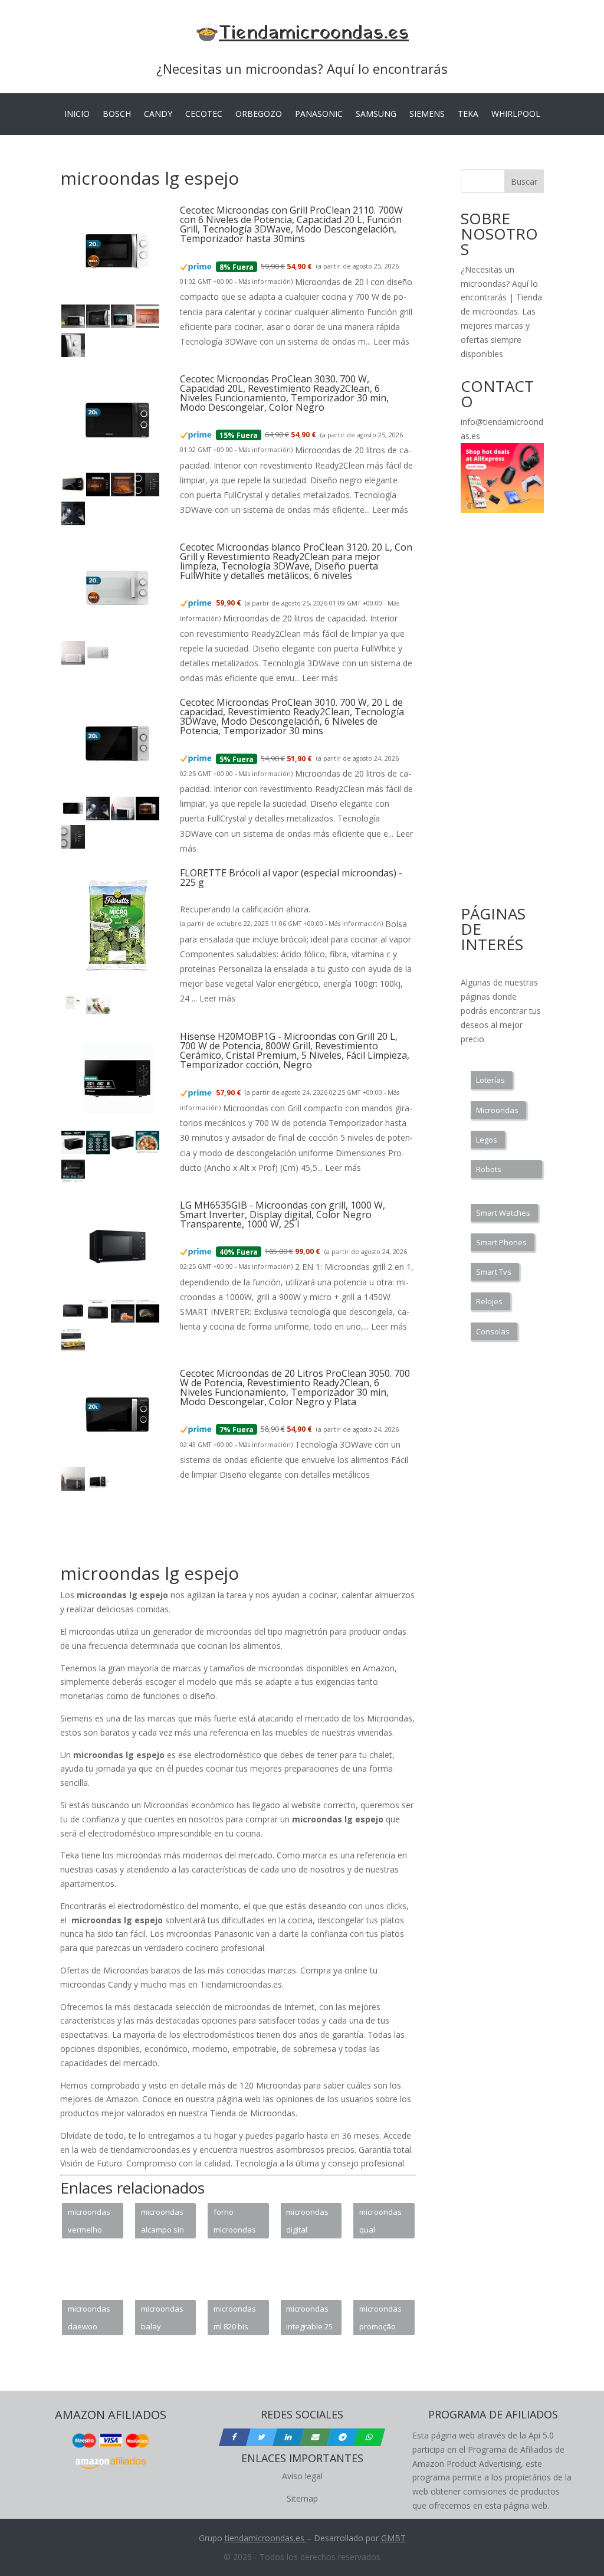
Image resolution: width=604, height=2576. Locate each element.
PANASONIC (319, 114)
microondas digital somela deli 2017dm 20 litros (307, 2223)
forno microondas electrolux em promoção (235, 2223)
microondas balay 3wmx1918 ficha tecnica (163, 2319)
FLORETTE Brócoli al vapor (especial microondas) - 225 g (291, 878)
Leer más (391, 341)
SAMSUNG (376, 114)
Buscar (524, 181)
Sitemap (302, 2498)
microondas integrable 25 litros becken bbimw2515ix (309, 2319)
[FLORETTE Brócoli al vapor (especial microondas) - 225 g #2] (98, 1011)
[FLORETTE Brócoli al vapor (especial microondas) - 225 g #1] (73, 1011)
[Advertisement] (275, 1534)
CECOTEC (204, 114)
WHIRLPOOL (516, 114)
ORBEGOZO (259, 114)
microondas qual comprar (380, 2223)
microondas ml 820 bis (235, 2318)
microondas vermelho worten (89, 2223)
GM (388, 2538)
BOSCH (117, 114)
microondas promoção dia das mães (380, 2319)
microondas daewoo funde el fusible (89, 2319)
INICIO (77, 114)
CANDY (158, 114)
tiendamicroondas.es (265, 2538)
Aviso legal (302, 2476)
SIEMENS (427, 114)
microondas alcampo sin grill (163, 2223)
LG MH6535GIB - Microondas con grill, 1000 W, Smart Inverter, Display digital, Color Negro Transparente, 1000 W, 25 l (283, 1215)
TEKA (468, 114)
